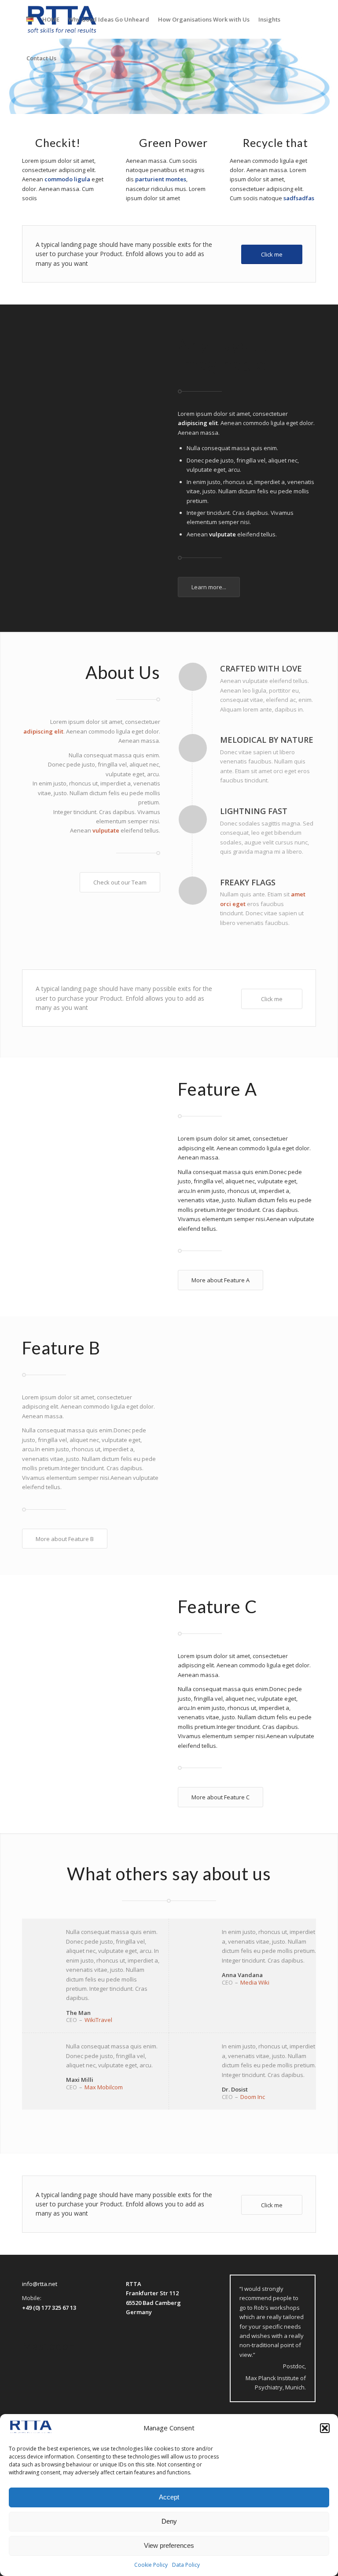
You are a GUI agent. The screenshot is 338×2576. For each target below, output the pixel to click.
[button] (325, 2428)
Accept (169, 2497)
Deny (169, 2521)
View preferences (169, 2545)
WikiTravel (98, 2020)
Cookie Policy (151, 2565)
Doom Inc (253, 2097)
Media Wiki (255, 1982)
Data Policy (186, 2565)
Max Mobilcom (104, 2087)
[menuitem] (30, 19)
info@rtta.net (40, 2284)
